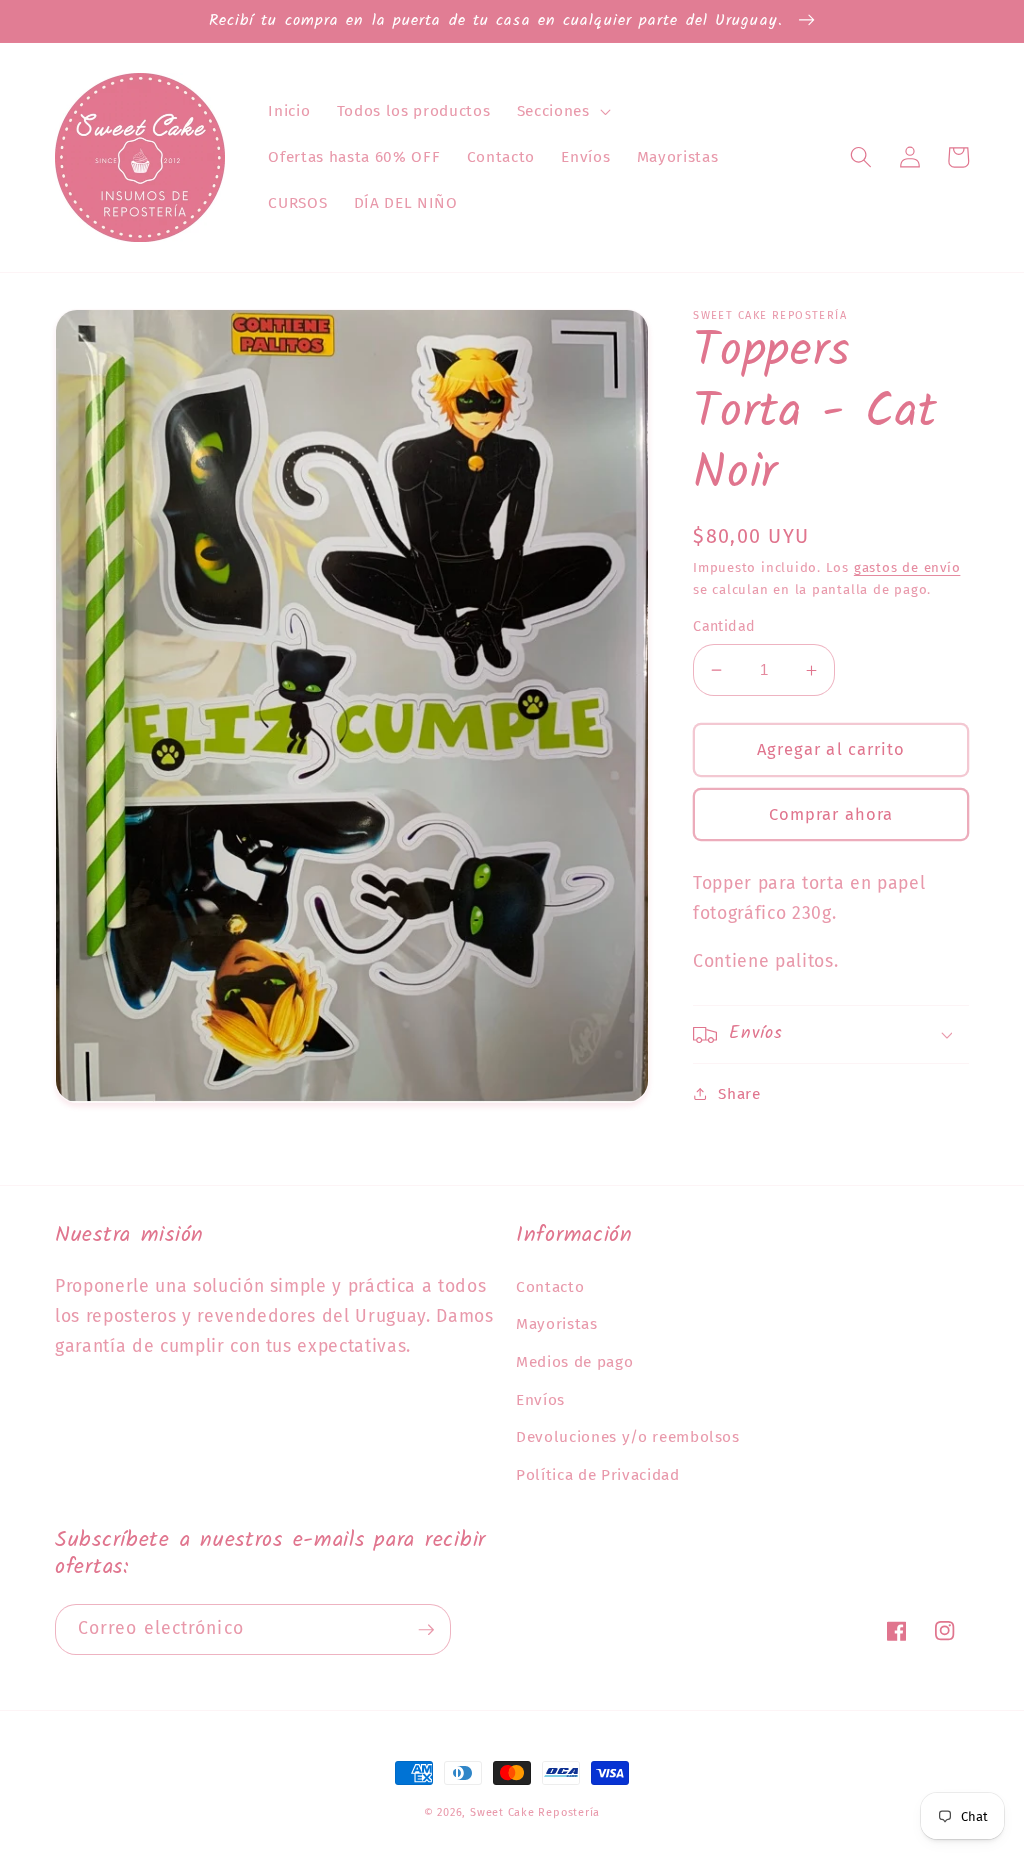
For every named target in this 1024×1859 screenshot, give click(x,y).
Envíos (540, 1400)
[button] (562, 111)
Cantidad (724, 626)
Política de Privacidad (598, 1475)
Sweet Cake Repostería (535, 1812)
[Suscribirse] (426, 1630)
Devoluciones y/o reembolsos (628, 1437)
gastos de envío (907, 567)
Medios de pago (574, 1362)
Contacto (550, 1287)
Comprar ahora (831, 814)
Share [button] (739, 1094)
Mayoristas (557, 1324)
